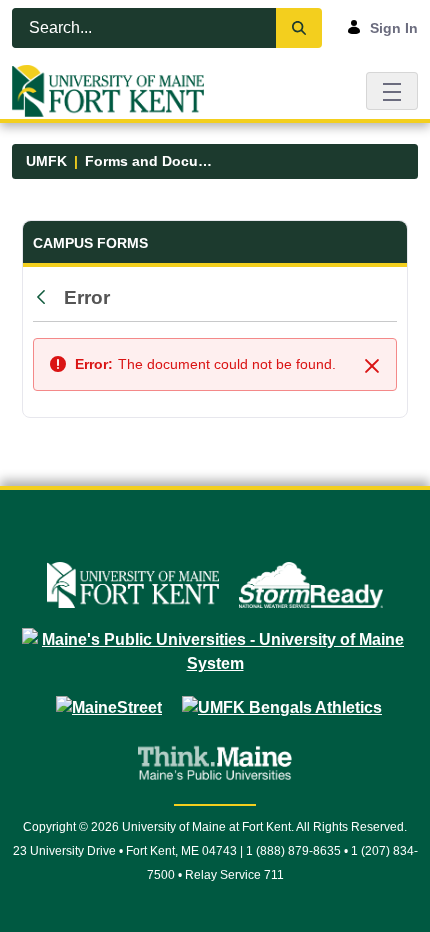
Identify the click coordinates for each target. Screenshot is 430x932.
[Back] (46, 298)
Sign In (394, 28)
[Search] (299, 28)
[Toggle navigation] (392, 90)
